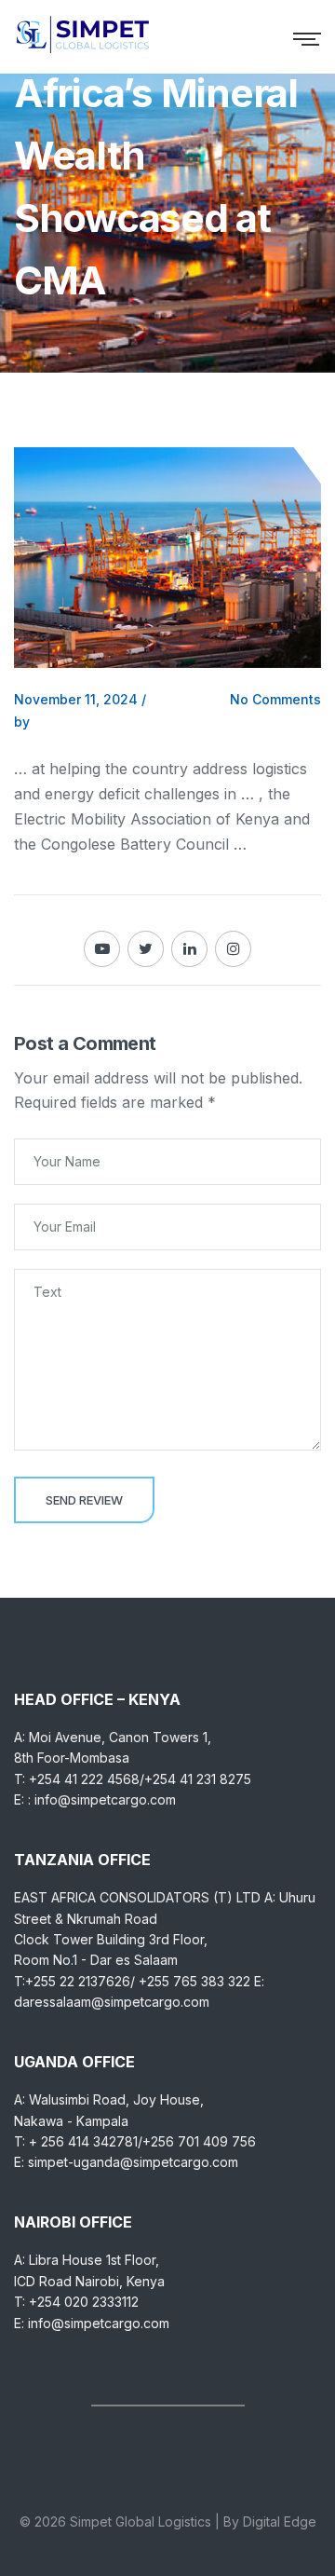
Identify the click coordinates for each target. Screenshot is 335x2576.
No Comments (275, 699)
